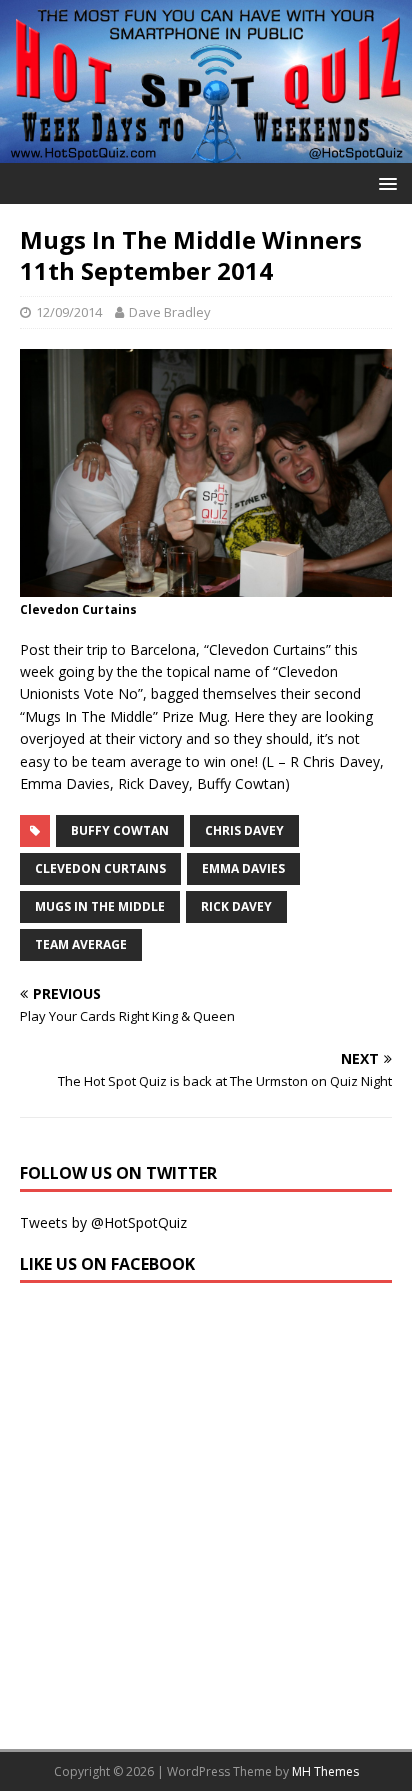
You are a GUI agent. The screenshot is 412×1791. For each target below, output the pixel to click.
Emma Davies (243, 868)
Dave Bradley (170, 312)
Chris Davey (244, 830)
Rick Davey (236, 906)
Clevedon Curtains (100, 868)
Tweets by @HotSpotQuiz (103, 1222)
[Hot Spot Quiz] (206, 150)
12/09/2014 (69, 312)
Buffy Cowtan (120, 830)
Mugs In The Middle (100, 906)
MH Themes (325, 1771)
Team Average (81, 944)
